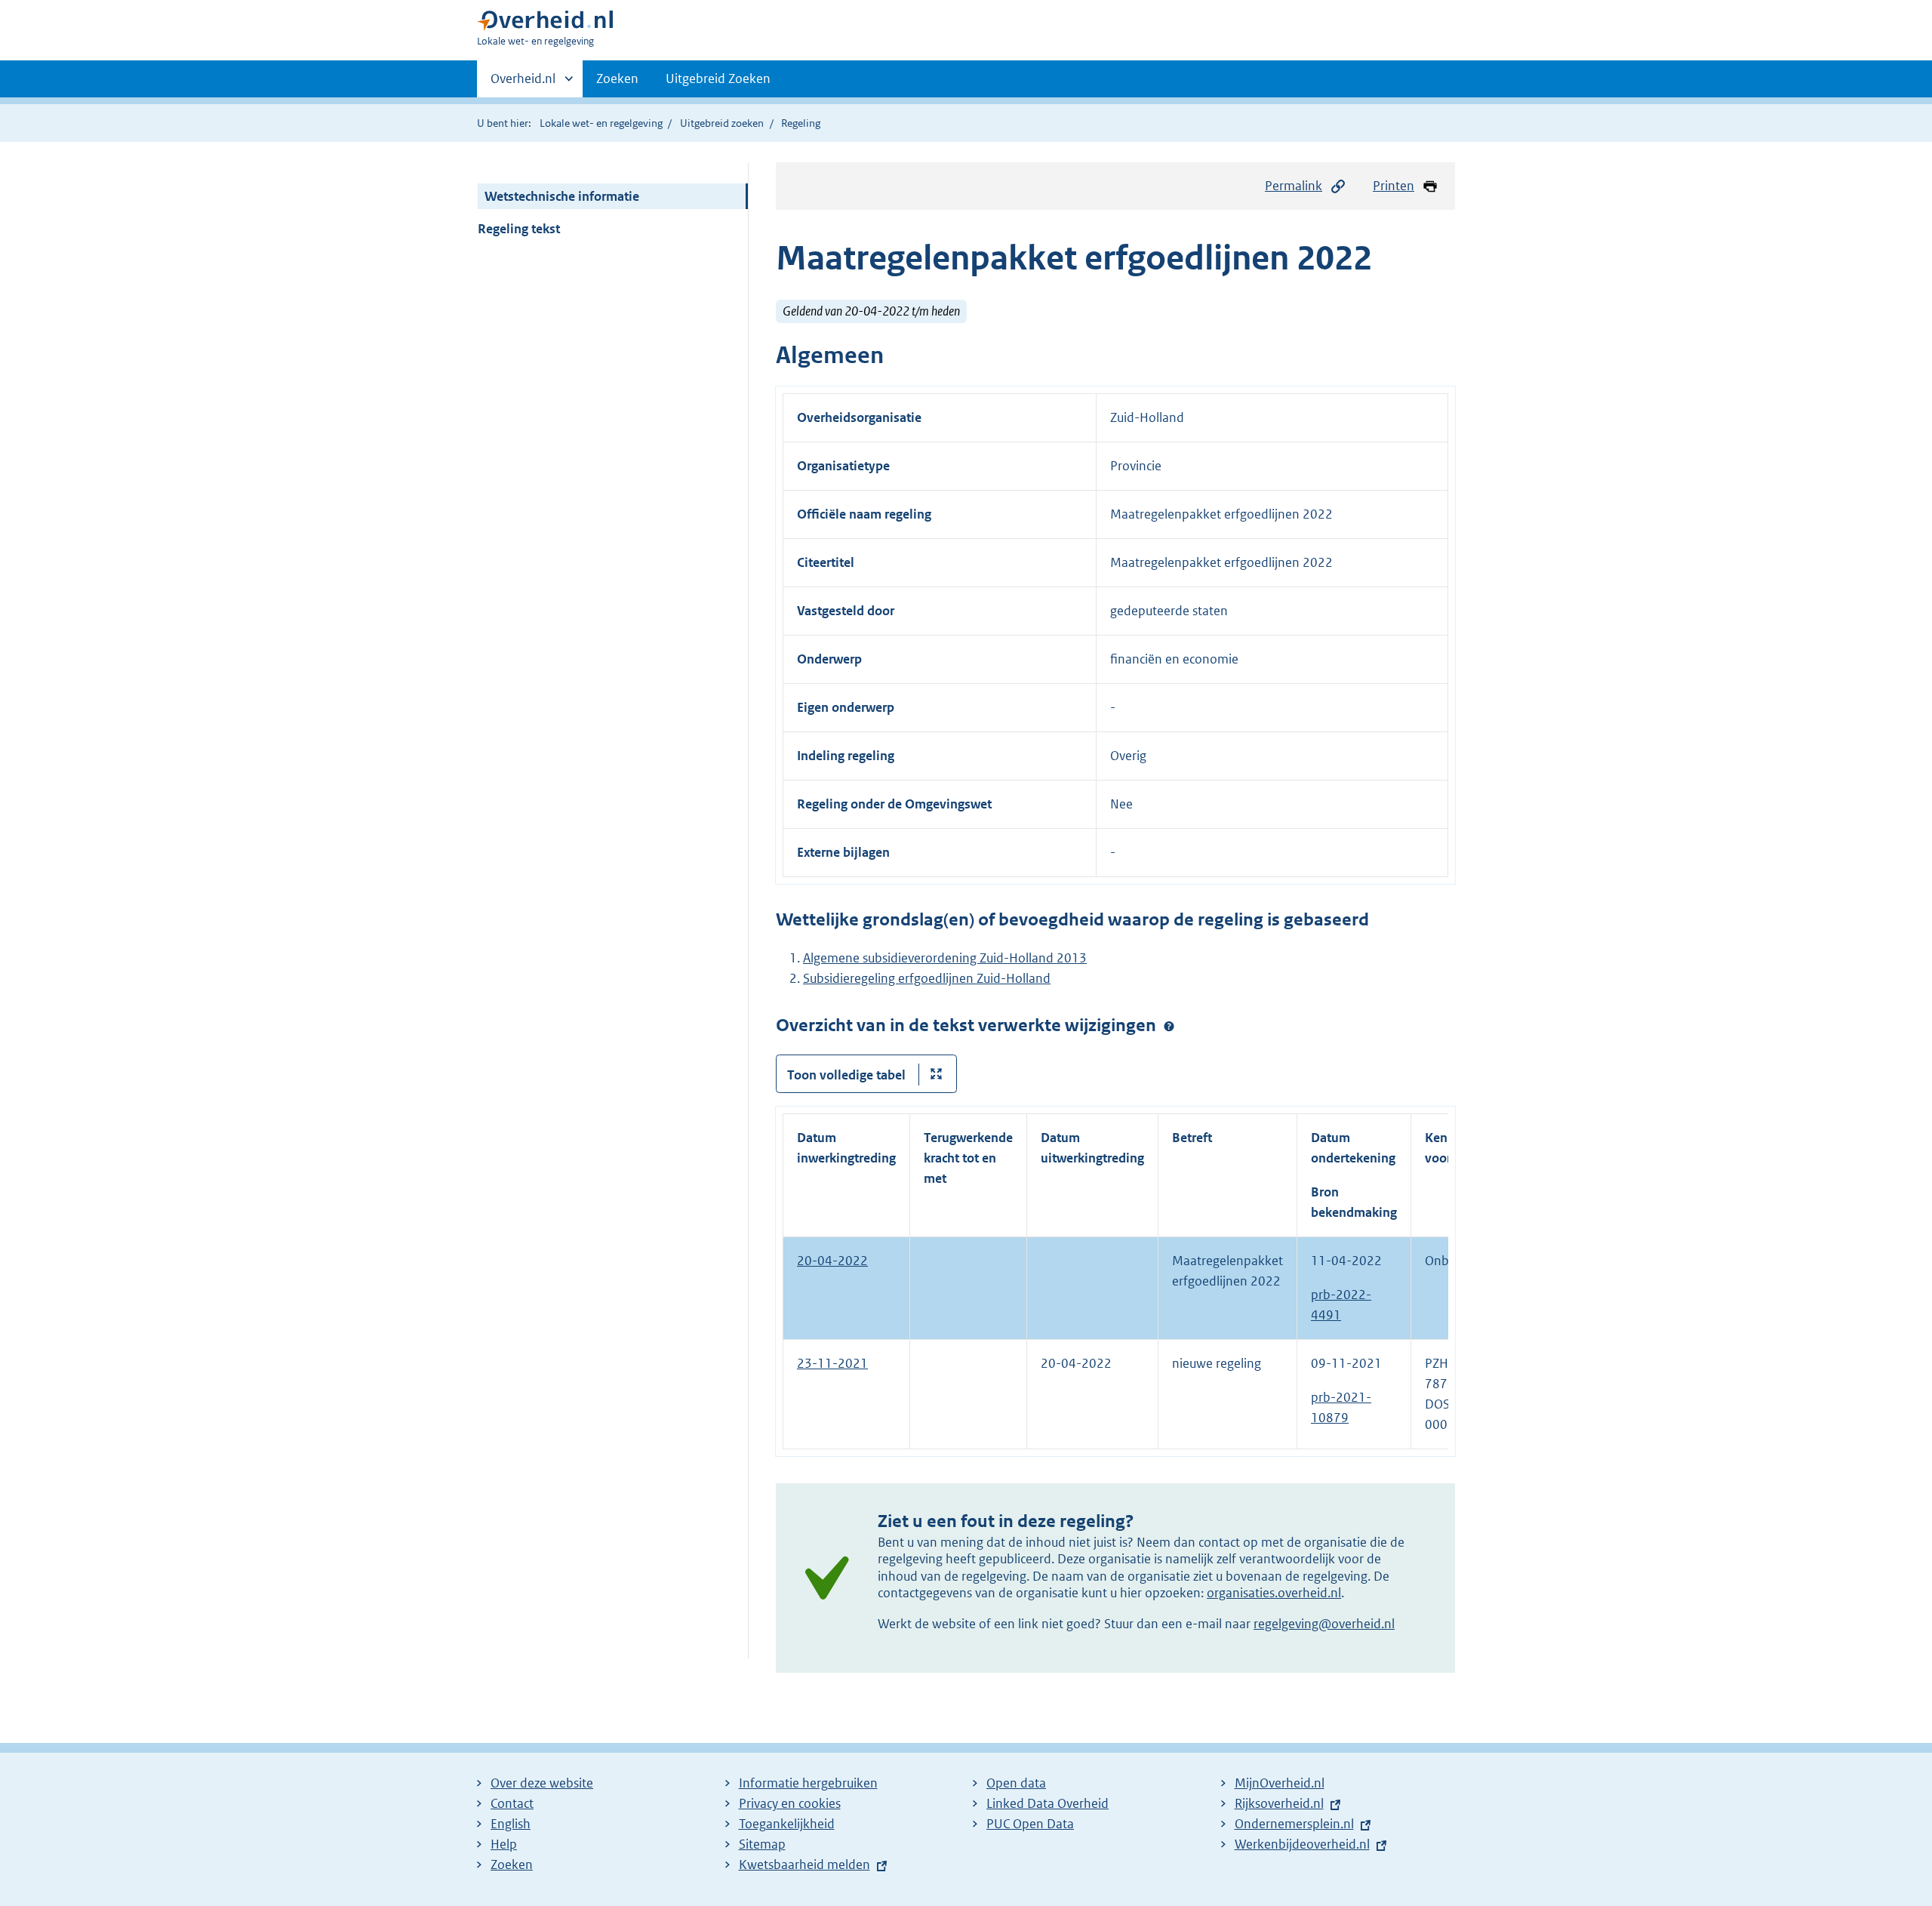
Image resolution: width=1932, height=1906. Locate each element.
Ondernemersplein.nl (1294, 1824)
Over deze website (542, 1783)
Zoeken (617, 79)
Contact (512, 1803)
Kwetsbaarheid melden (804, 1864)
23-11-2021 (832, 1363)
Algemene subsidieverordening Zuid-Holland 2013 (945, 958)
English (511, 1824)
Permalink (1294, 186)
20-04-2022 (832, 1261)
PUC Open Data (1030, 1824)
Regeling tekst (519, 229)
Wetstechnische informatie (562, 196)
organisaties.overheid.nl (1274, 1593)
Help (504, 1844)
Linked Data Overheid (1048, 1803)
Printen (1394, 186)
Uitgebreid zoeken (722, 123)
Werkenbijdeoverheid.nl (1302, 1844)
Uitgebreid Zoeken (718, 79)
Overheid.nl (523, 84)
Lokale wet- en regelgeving (601, 123)
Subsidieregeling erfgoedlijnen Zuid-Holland (927, 978)
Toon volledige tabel (846, 1075)
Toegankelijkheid (787, 1824)
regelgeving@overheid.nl (1324, 1624)
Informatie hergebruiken (808, 1783)
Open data (1016, 1783)
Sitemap (762, 1844)
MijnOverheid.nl (1280, 1783)
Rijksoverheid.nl (1279, 1803)
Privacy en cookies (790, 1803)
